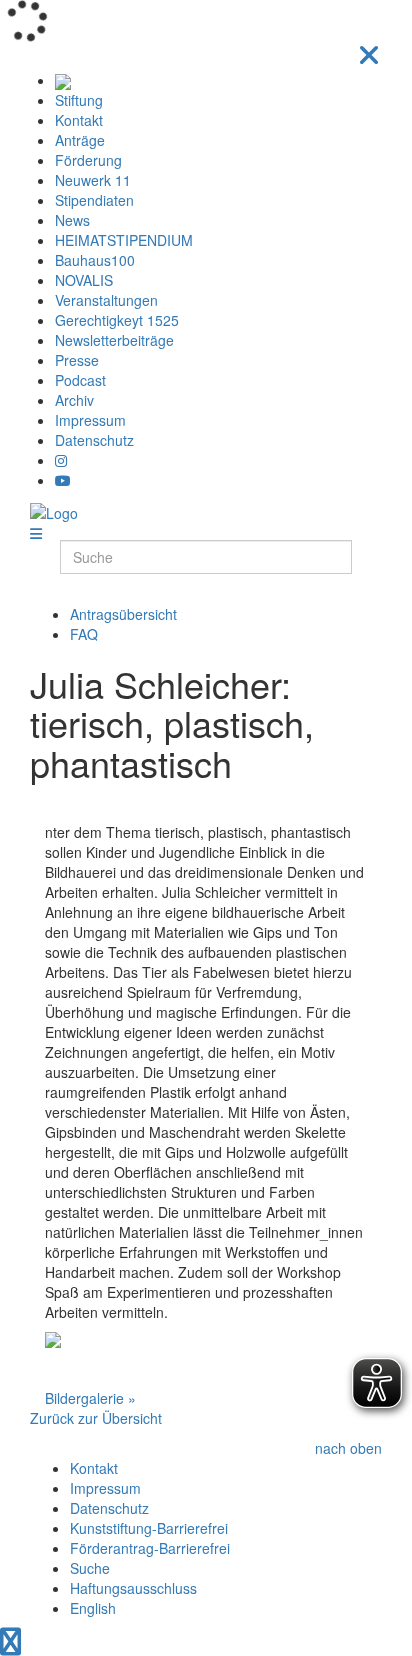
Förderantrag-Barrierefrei (150, 1548)
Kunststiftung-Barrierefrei (149, 1528)
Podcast (80, 380)
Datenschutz (94, 440)
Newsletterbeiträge (114, 340)
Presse (77, 360)
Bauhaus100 (95, 260)
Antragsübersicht (123, 614)
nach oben (348, 1448)
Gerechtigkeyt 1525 (117, 320)
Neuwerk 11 (93, 180)
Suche (90, 1568)
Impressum (90, 420)
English (93, 1608)
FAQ (84, 634)
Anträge (80, 140)
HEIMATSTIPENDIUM (124, 240)
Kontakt (79, 120)
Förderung (88, 160)
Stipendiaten (94, 200)
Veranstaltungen (106, 300)
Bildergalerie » (90, 1398)
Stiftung (79, 100)
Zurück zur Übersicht (96, 1418)
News (72, 220)
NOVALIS (84, 280)
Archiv (74, 400)
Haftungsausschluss (133, 1588)
